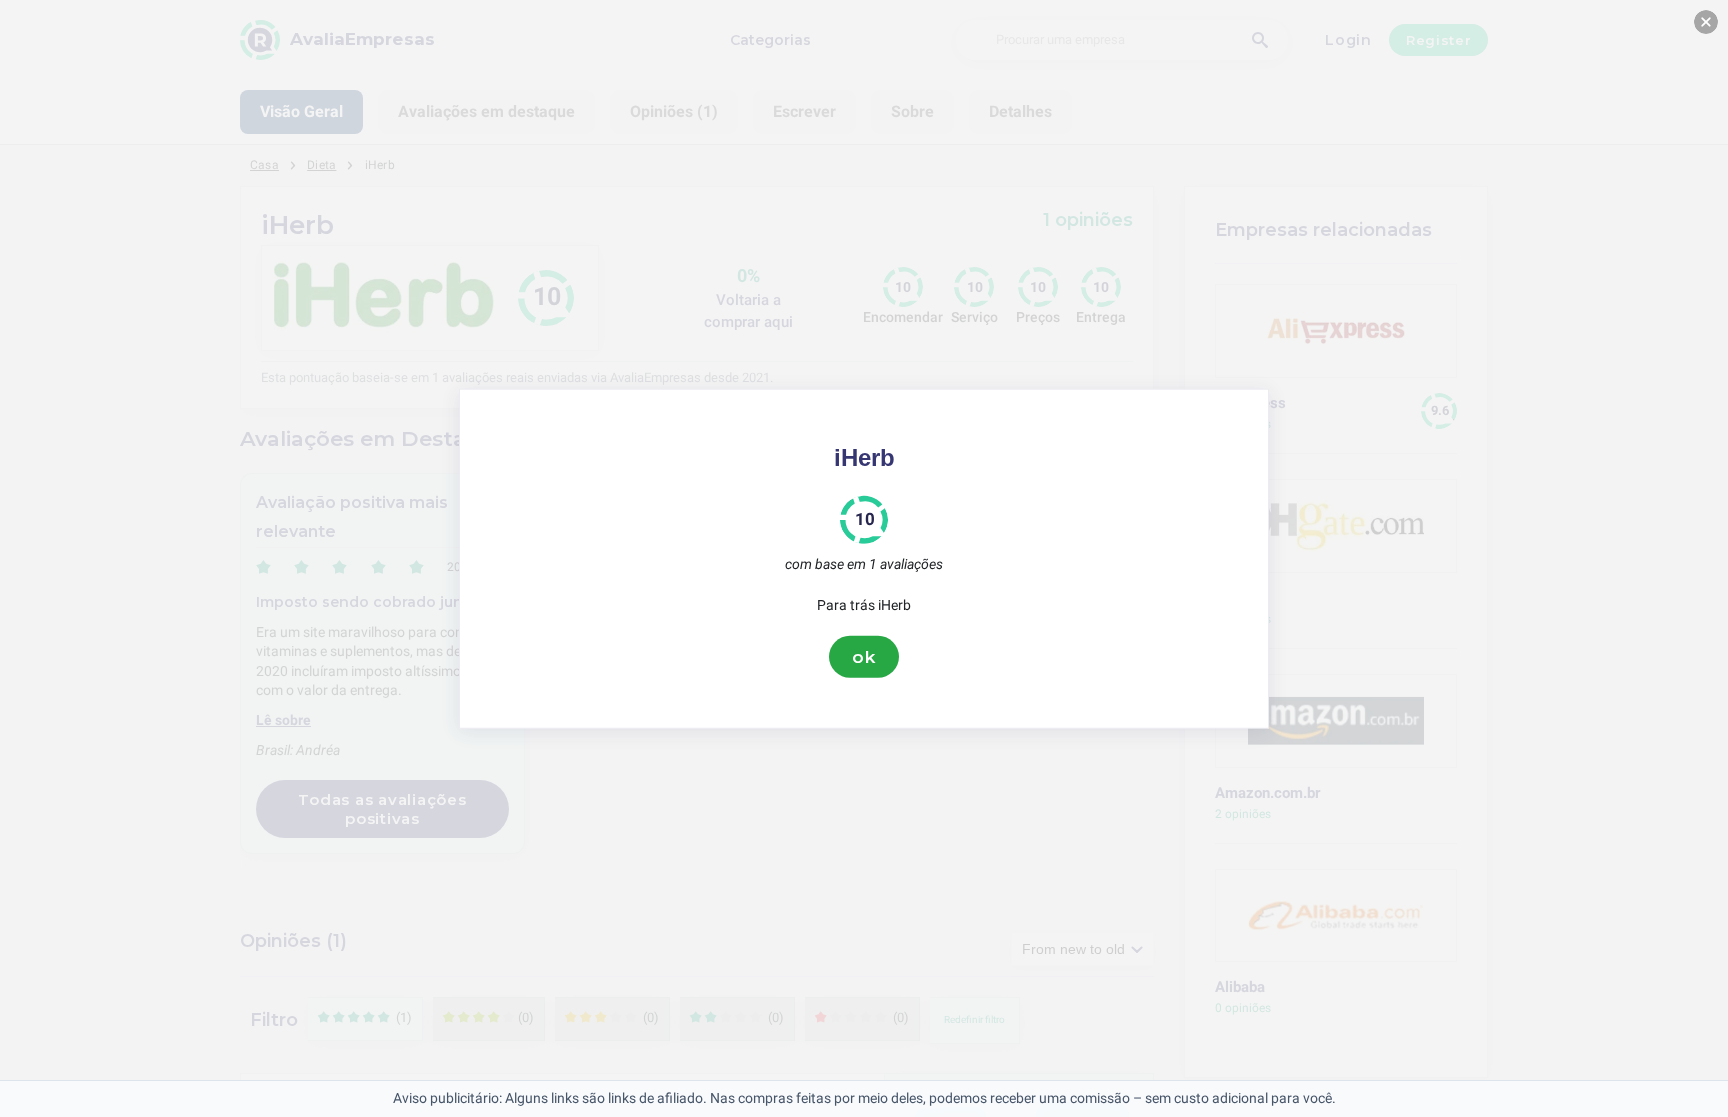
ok (864, 656)
